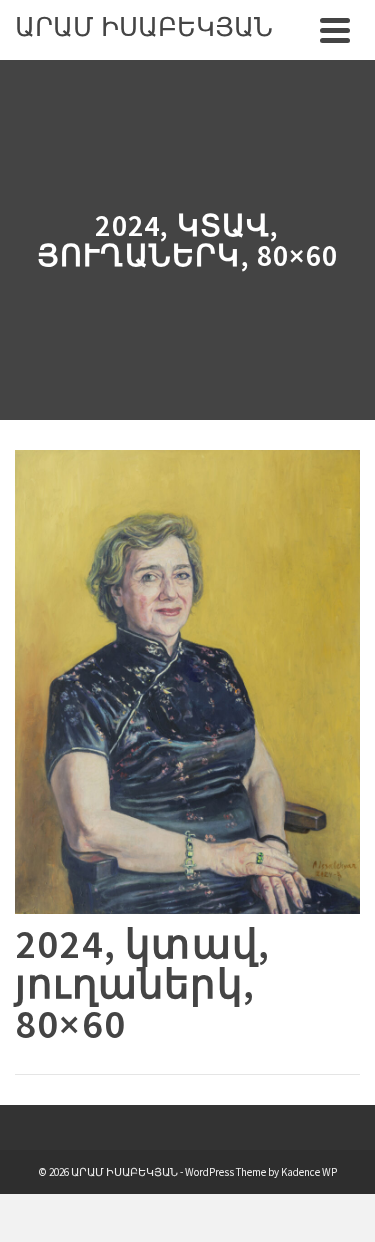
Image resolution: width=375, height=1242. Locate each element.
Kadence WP (309, 1172)
